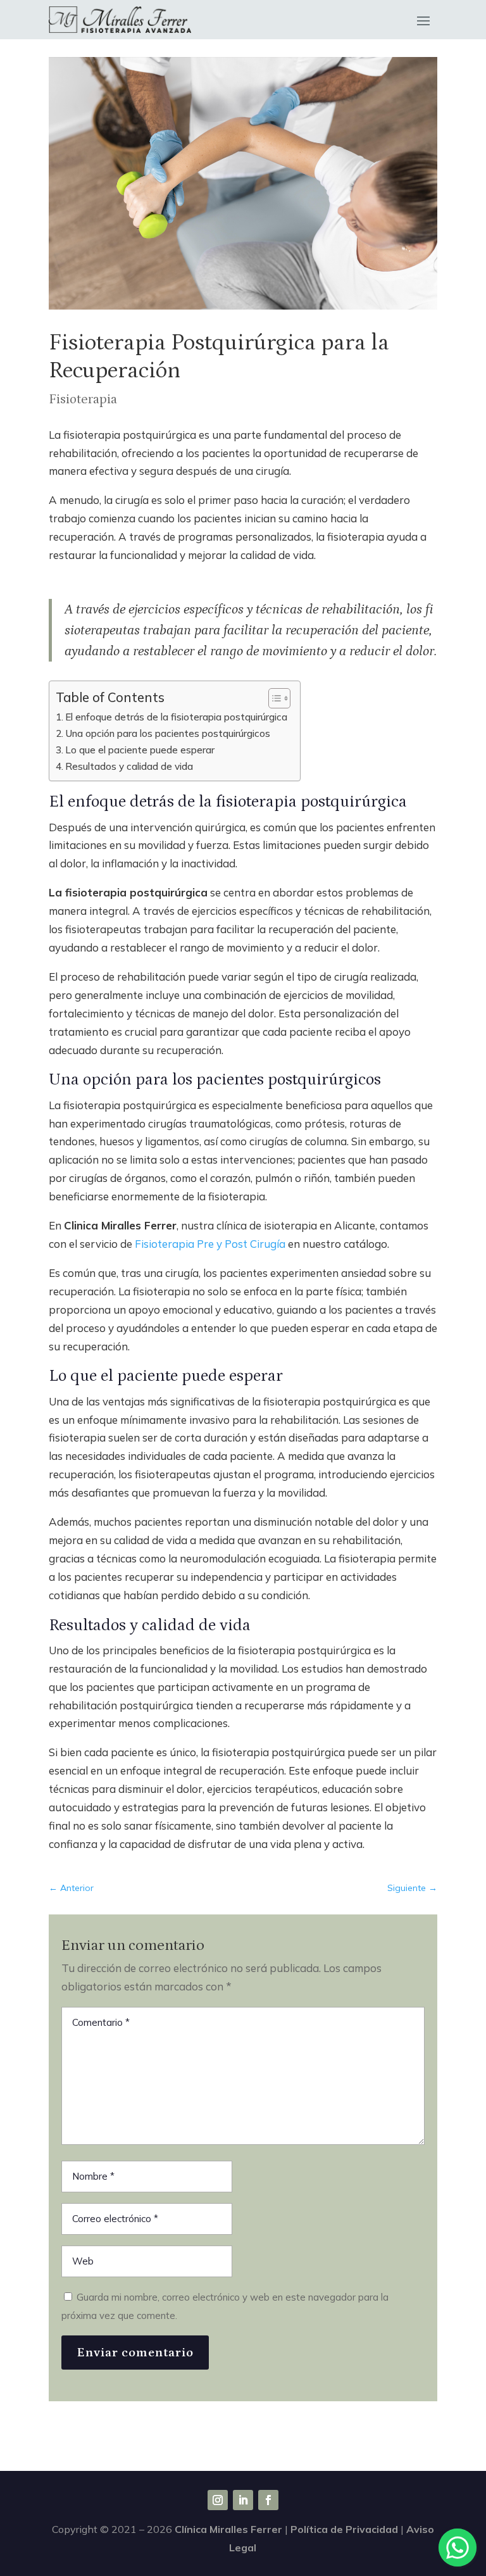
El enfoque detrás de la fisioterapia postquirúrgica (176, 717)
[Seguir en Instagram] (218, 2500)
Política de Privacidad (344, 2529)
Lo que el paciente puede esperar (140, 750)
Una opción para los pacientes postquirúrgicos (168, 733)
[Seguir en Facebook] (268, 2500)
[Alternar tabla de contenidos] (273, 698)
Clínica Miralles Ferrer (228, 2529)
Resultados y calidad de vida (129, 766)
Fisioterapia (83, 399)
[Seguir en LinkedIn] (243, 2500)
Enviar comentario (135, 2353)
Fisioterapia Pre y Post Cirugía (210, 1244)
